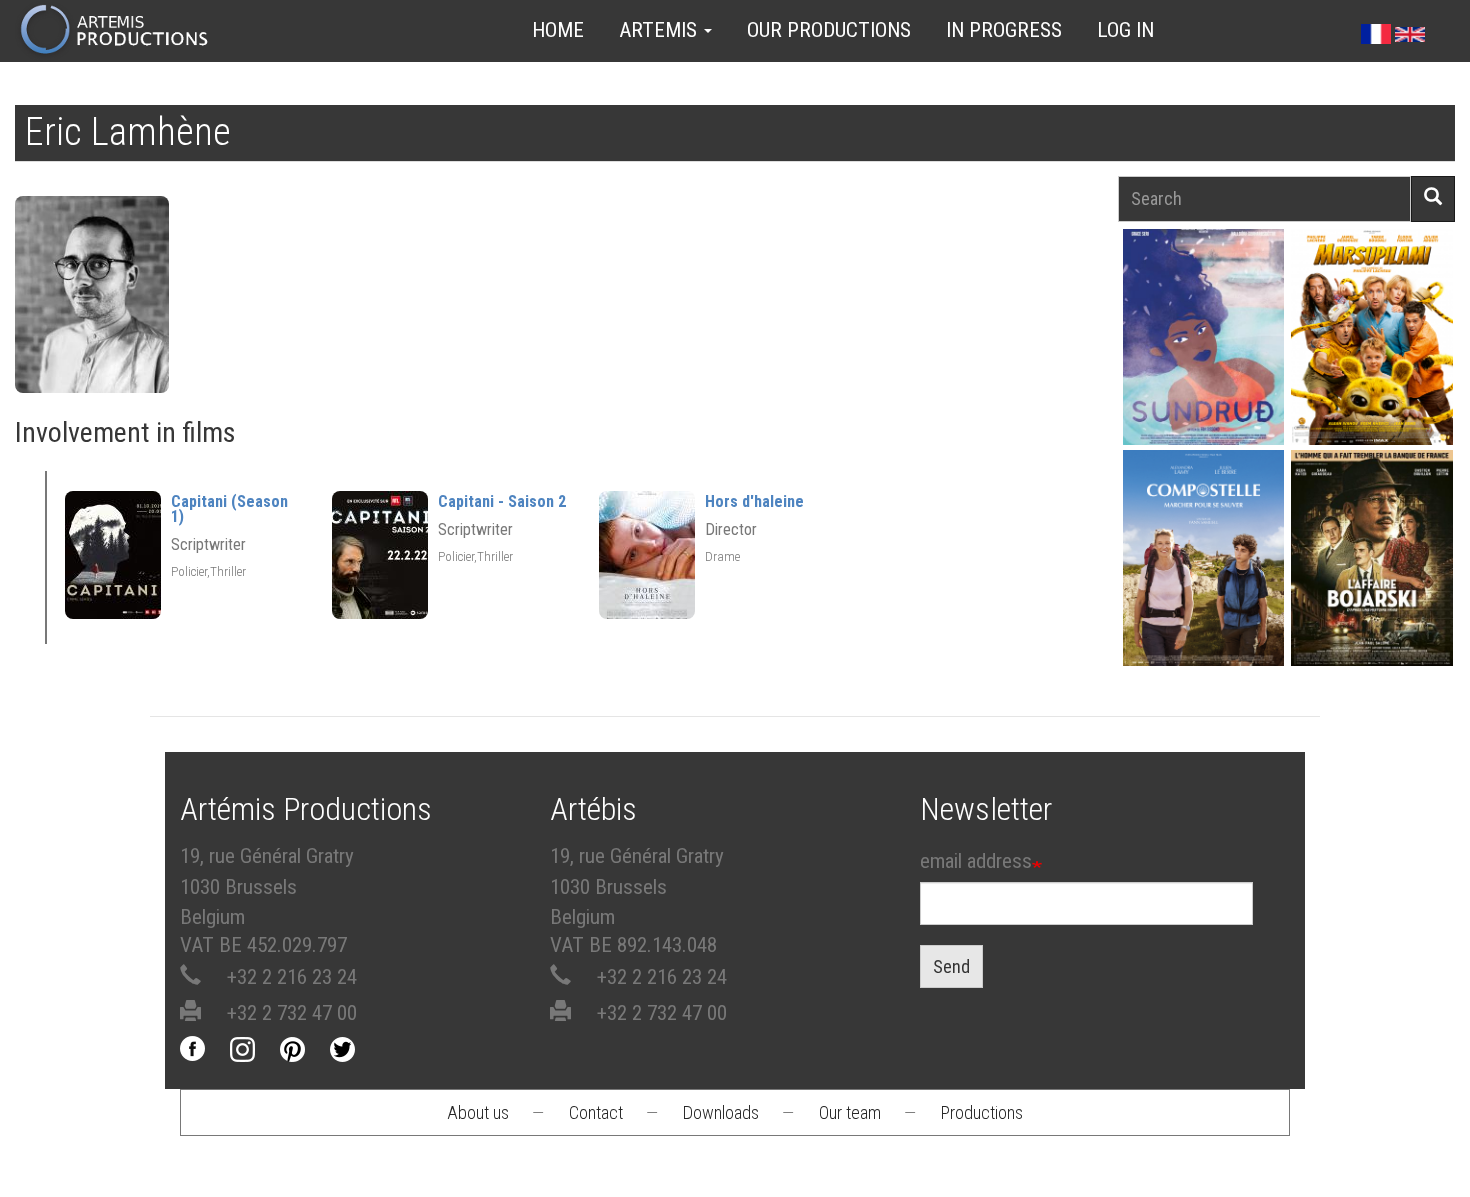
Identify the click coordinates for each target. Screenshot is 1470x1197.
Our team (850, 1112)
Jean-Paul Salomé (1372, 577)
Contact (596, 1112)
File (1210, 289)
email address (976, 861)
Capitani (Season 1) (229, 509)
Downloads (721, 1112)
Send (951, 966)
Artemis (660, 30)
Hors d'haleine (754, 501)
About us (478, 1112)
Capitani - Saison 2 (502, 501)
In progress (1004, 30)
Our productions (829, 30)
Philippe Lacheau (1372, 356)
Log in (1125, 30)
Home (558, 30)
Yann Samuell (1203, 577)
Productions (982, 1112)
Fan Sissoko (1203, 336)
